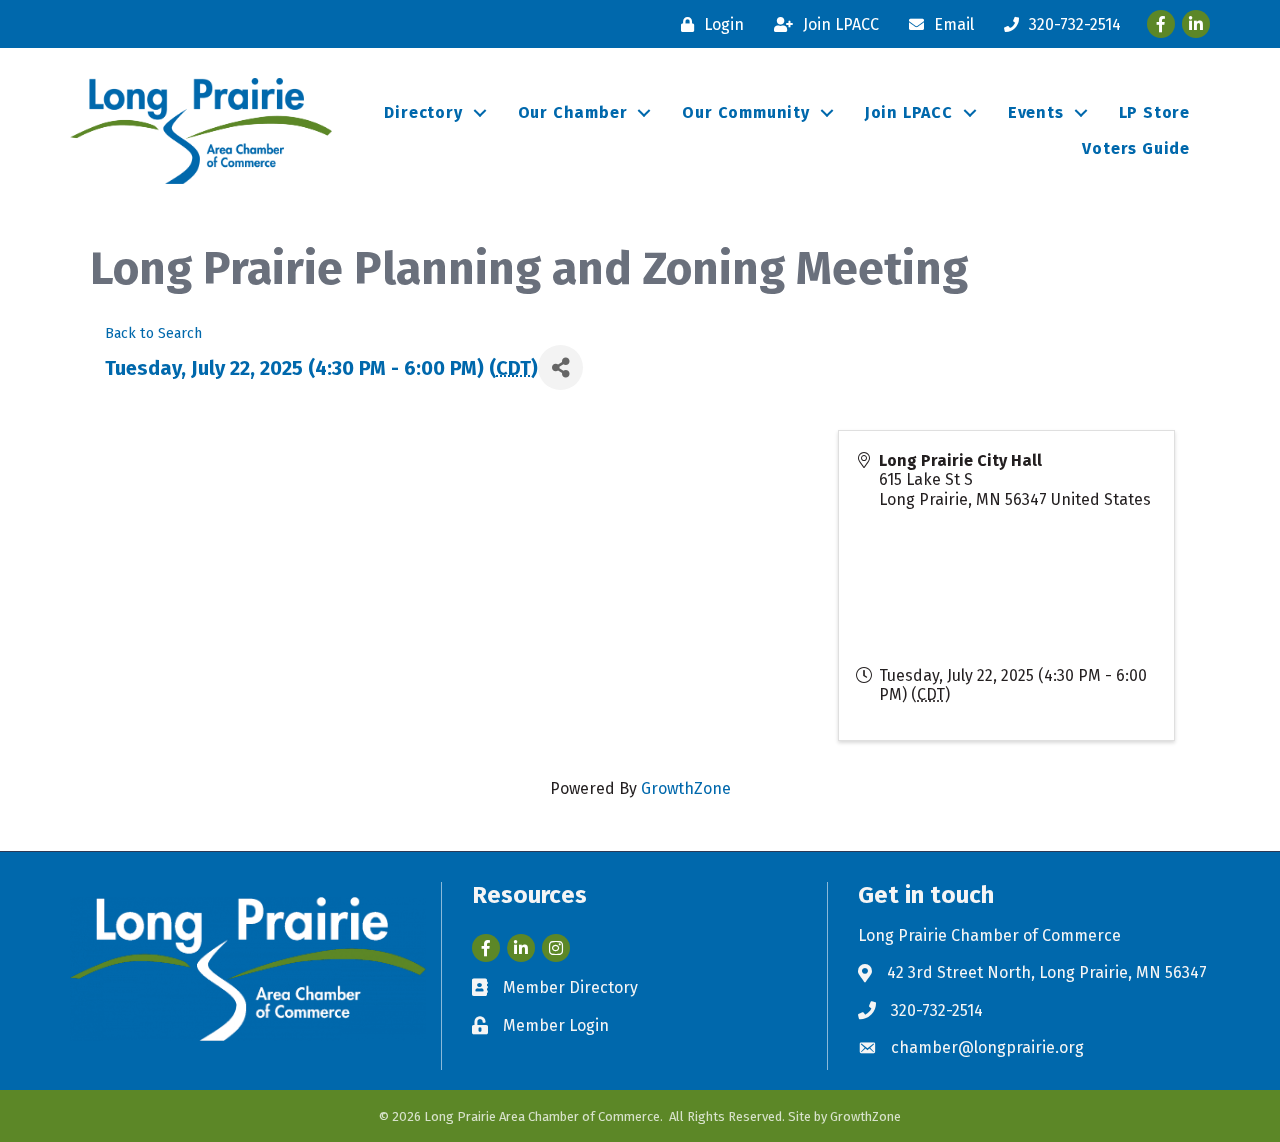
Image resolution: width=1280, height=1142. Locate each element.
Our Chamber (573, 112)
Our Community (745, 112)
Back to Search (153, 333)
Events (1036, 112)
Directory (423, 112)
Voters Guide (1136, 148)
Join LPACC (909, 112)
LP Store (1154, 112)
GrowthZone (686, 788)
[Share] (560, 367)
